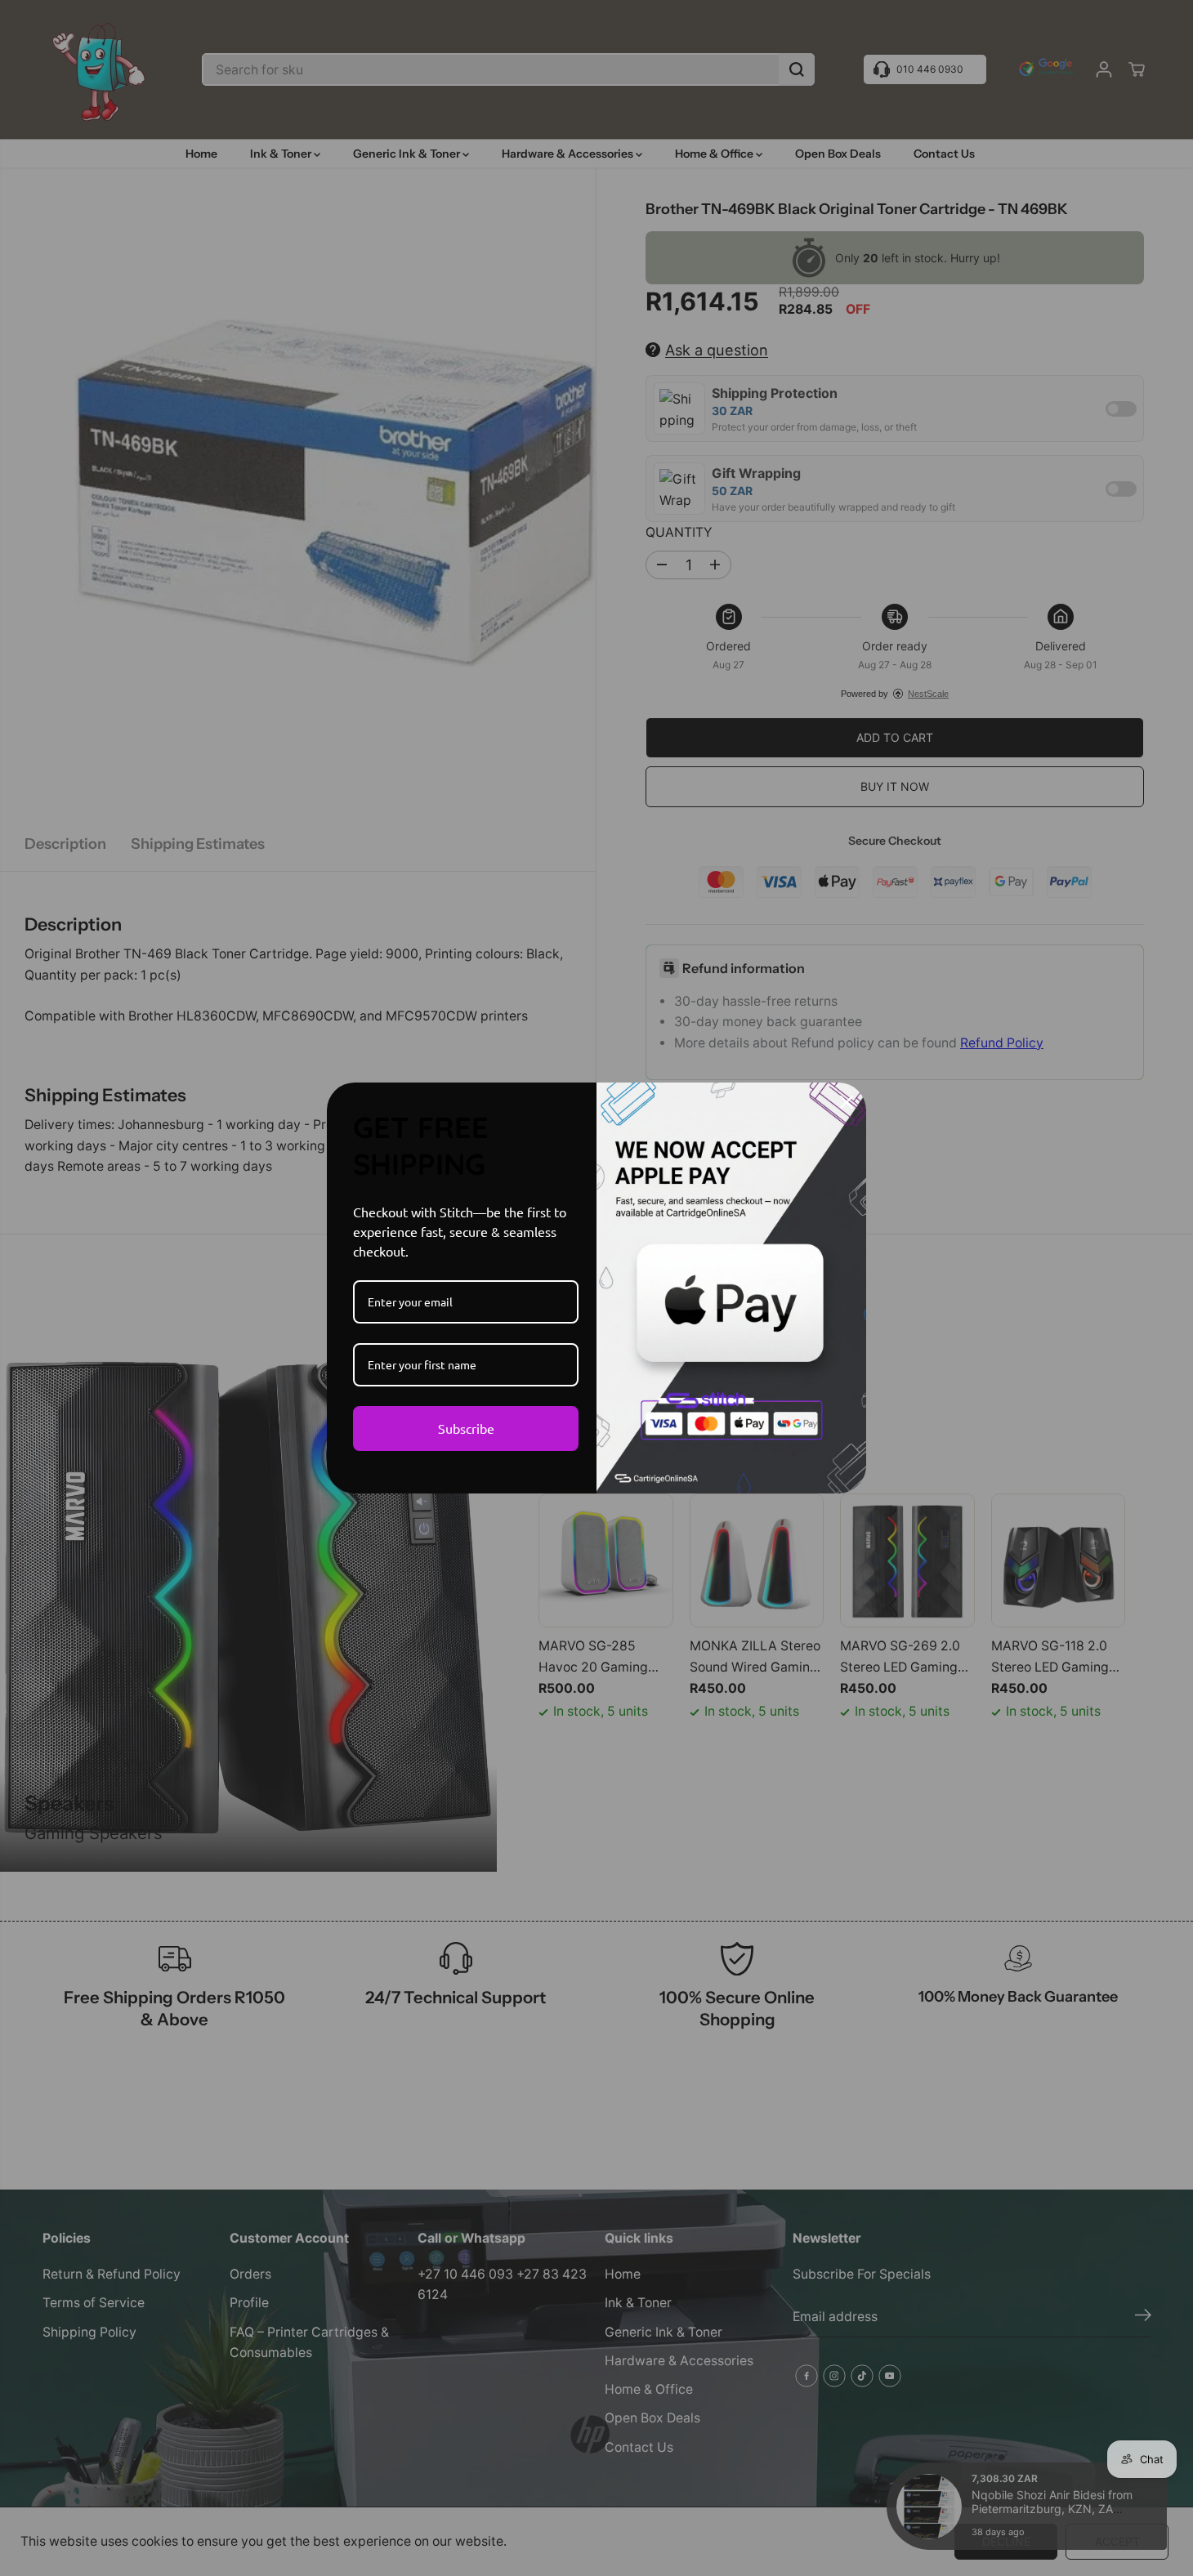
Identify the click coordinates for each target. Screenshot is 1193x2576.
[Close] (847, 1102)
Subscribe (466, 1428)
